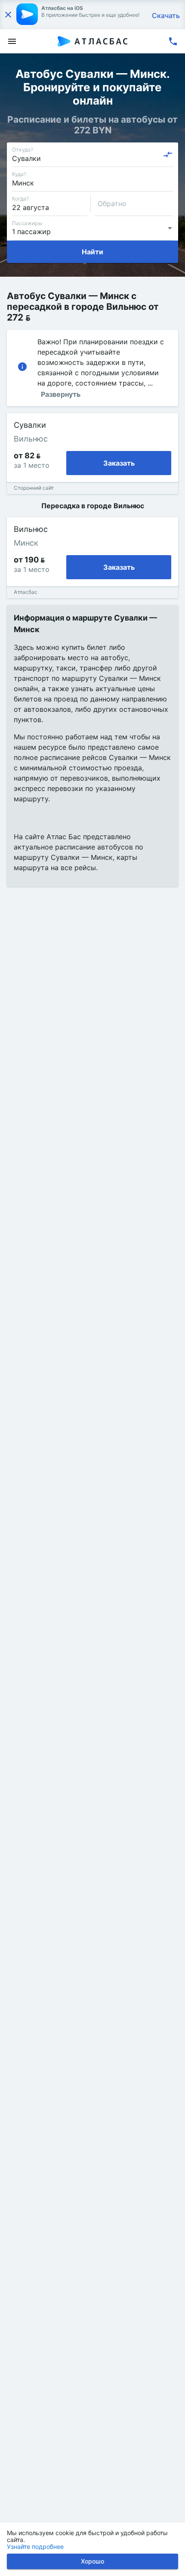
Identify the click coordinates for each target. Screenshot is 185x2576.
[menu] (12, 41)
